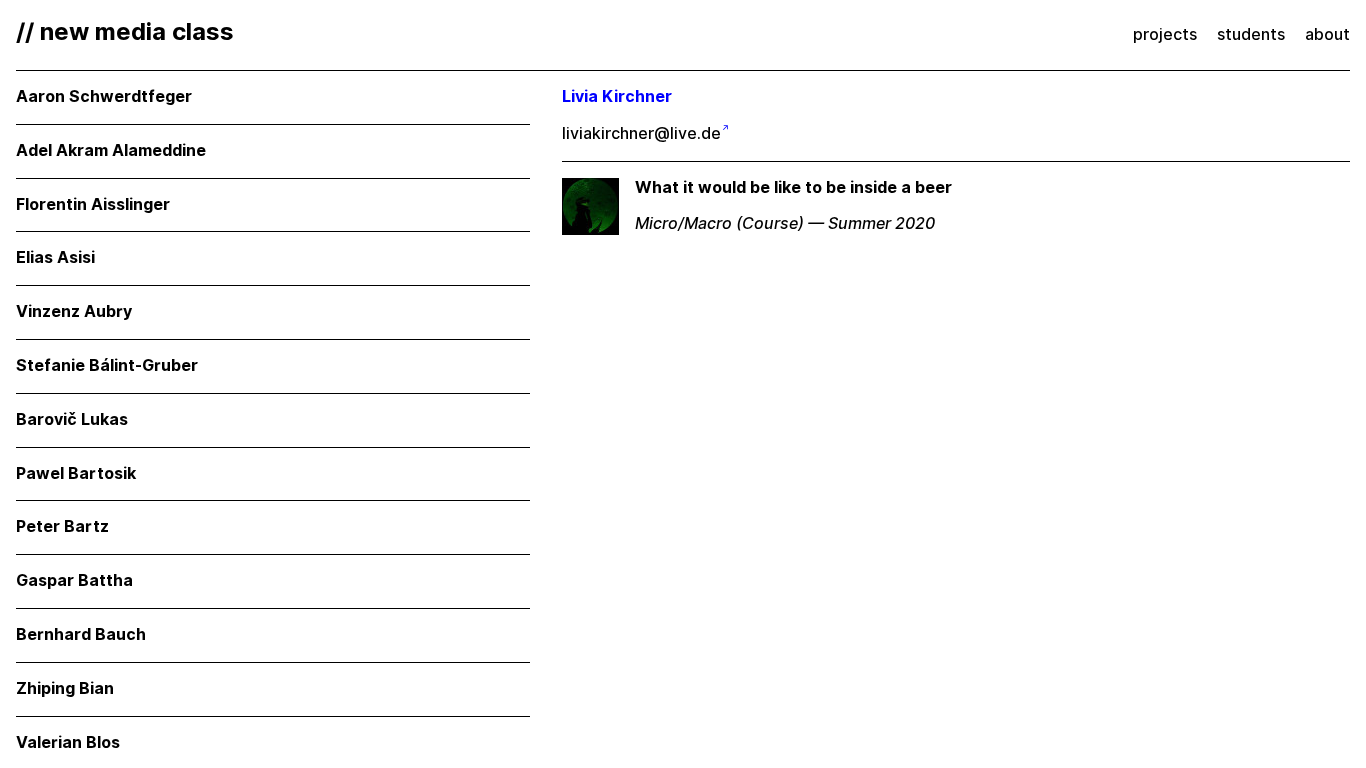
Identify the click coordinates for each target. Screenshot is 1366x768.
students (1251, 34)
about (1327, 34)
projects (1165, 34)
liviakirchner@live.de (641, 133)
